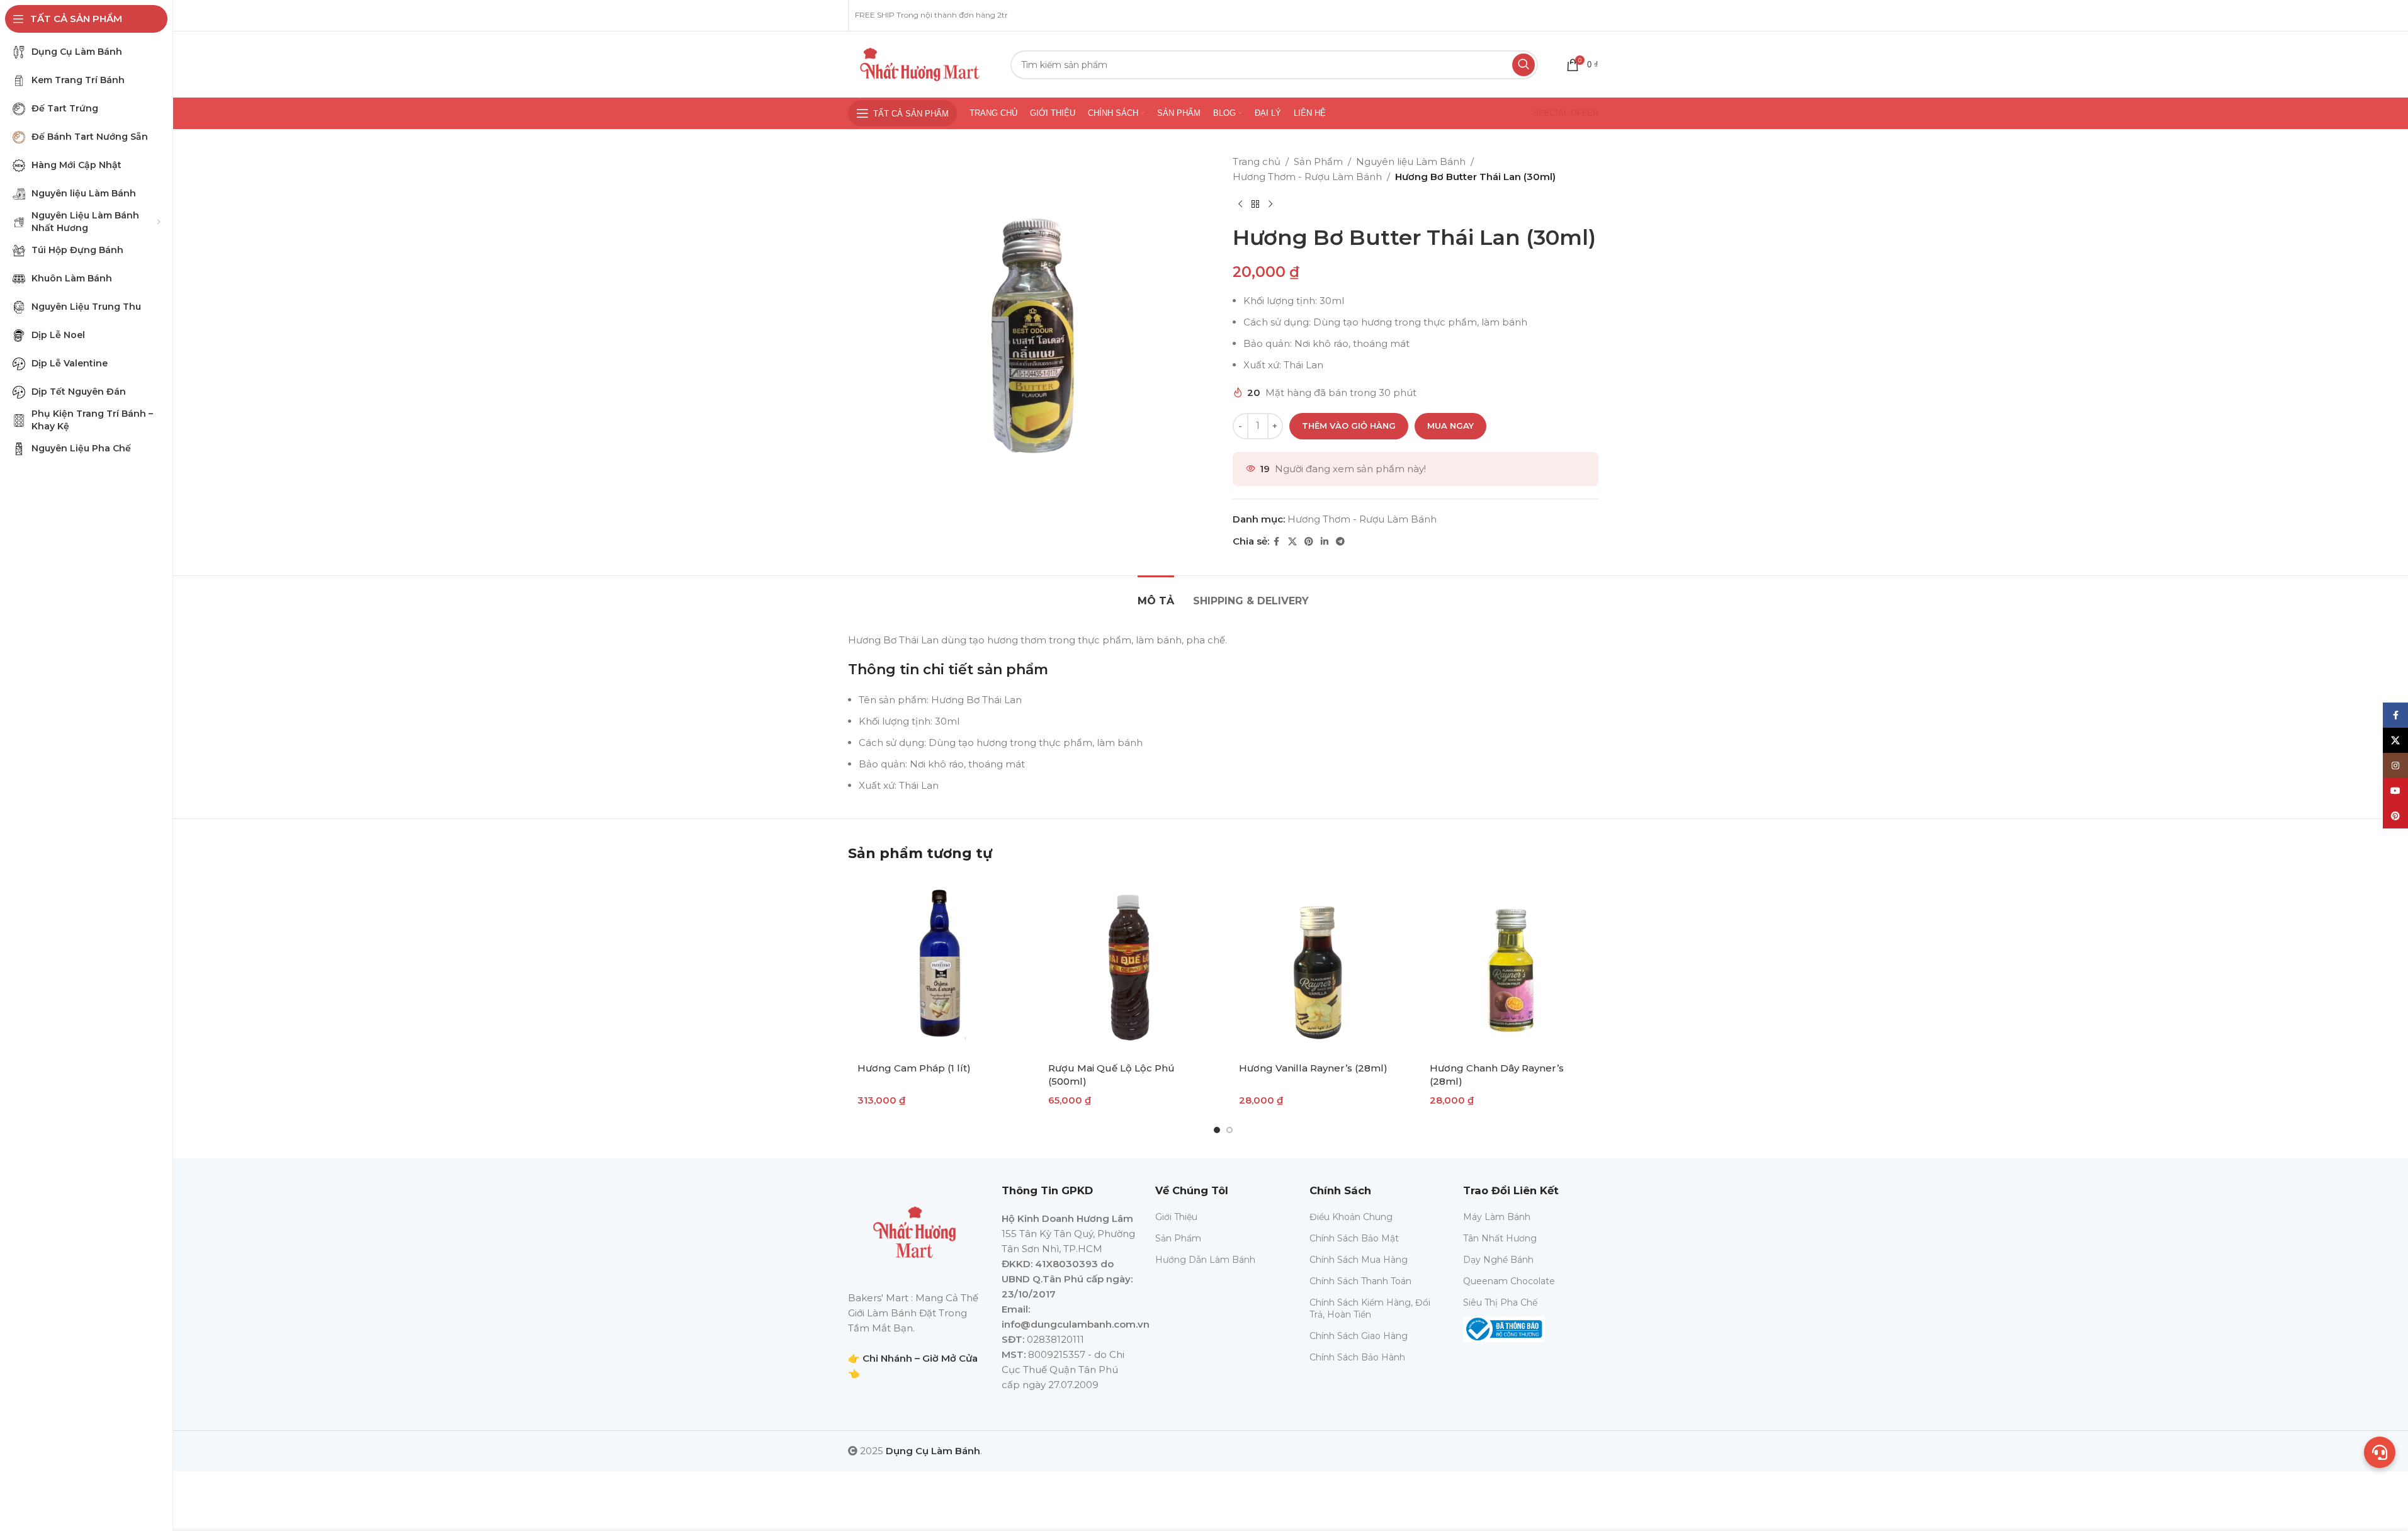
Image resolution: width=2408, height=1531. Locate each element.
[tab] (1156, 595)
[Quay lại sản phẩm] (1255, 205)
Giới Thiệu (1176, 1217)
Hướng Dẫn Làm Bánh (1205, 1260)
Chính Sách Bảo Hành (1357, 1357)
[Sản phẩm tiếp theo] (1270, 205)
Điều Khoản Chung (1351, 1217)
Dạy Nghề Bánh (1498, 1260)
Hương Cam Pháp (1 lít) (914, 1068)
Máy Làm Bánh (1497, 1217)
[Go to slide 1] (1217, 1130)
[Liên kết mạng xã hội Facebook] (1277, 542)
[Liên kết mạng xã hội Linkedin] (1325, 542)
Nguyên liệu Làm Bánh (1411, 161)
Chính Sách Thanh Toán (1360, 1281)
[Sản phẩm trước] (1240, 205)
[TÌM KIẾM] (1523, 65)
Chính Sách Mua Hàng (1359, 1260)
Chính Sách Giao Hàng (1359, 1336)
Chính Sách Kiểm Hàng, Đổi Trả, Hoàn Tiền (1370, 1308)
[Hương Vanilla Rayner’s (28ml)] (1319, 965)
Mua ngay (1450, 426)
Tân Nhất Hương (1500, 1238)
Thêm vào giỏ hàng (1349, 426)
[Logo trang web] (920, 63)
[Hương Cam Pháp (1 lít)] (937, 965)
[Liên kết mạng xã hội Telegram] (1340, 542)
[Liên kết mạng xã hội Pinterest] (1309, 542)
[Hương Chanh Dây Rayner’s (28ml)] (1509, 965)
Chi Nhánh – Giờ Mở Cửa (920, 1358)
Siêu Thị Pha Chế (1500, 1302)
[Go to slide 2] (1229, 1130)
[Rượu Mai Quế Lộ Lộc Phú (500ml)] (1128, 965)
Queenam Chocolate (1509, 1281)
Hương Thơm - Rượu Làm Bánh (1307, 177)
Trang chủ (1257, 161)
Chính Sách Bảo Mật (1354, 1238)
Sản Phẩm (1318, 161)
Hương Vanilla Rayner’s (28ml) (1313, 1068)
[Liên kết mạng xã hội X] (1292, 542)
